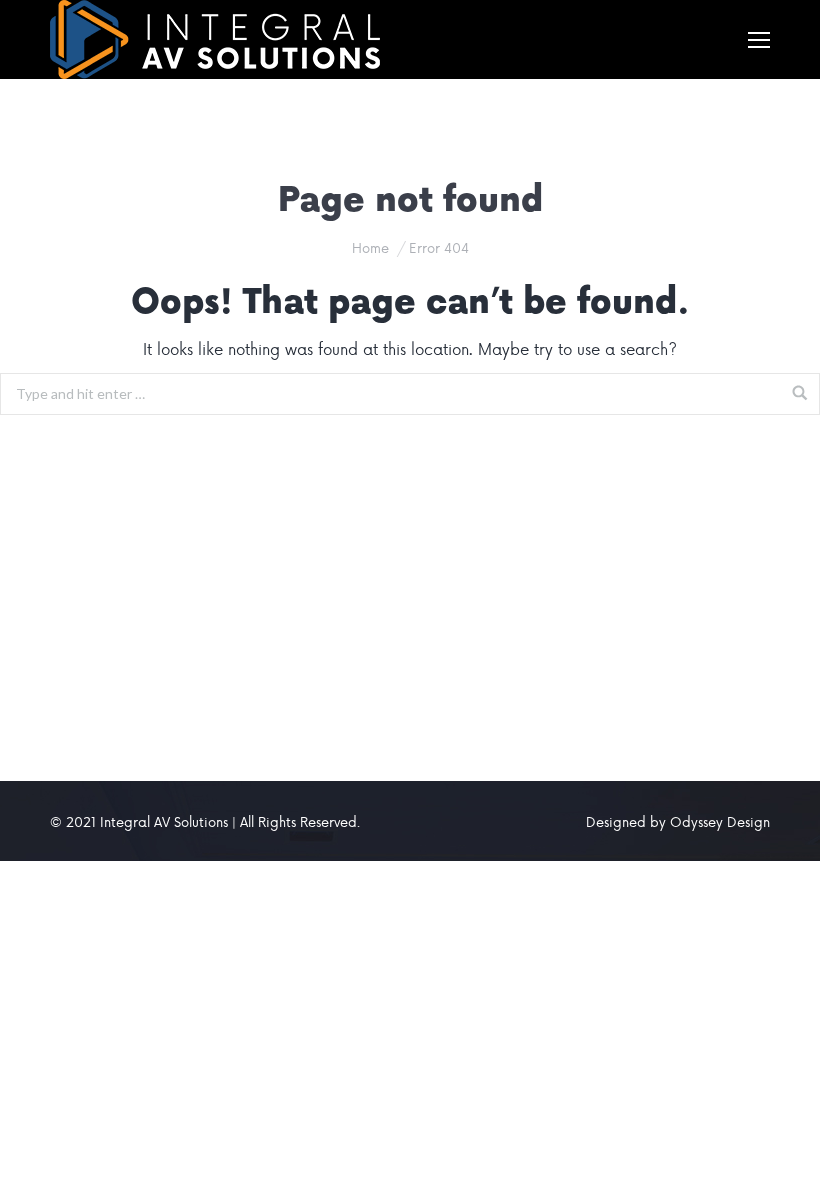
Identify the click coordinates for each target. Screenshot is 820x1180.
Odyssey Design (720, 821)
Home (370, 247)
